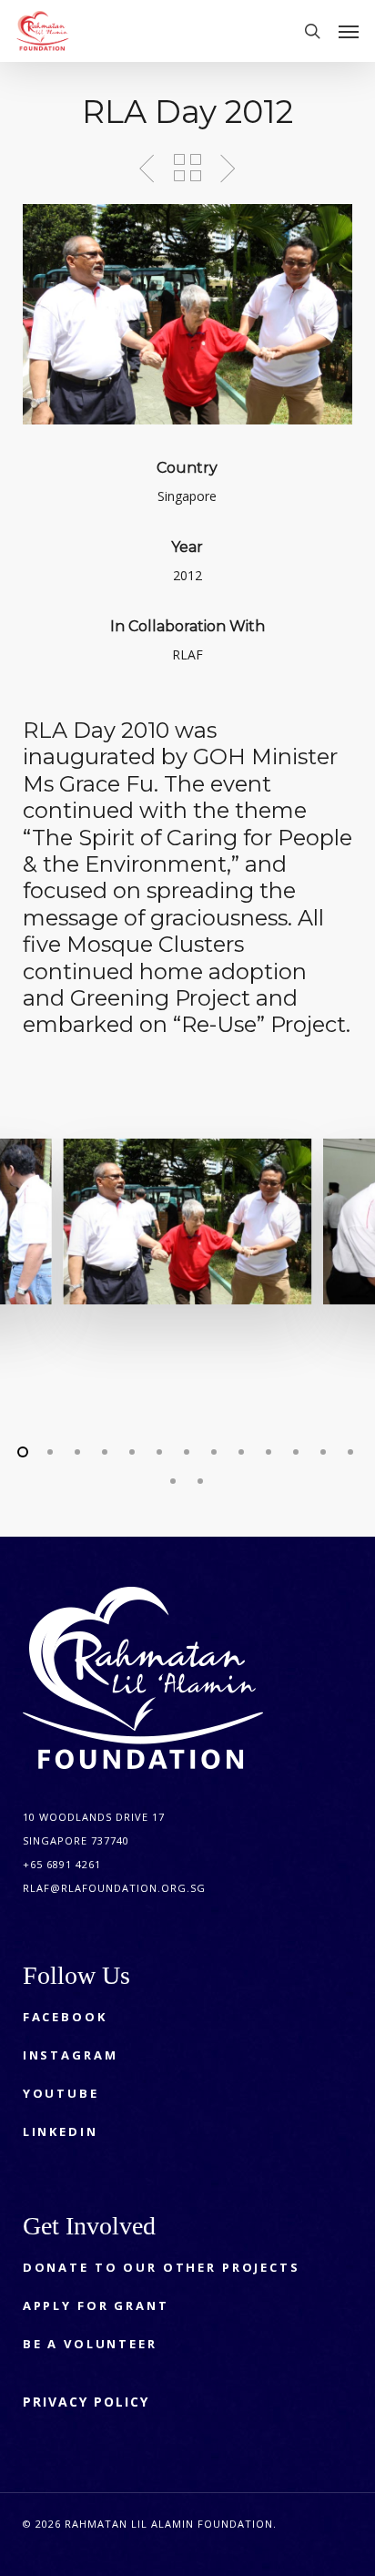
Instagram (71, 2055)
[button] (349, 31)
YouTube (61, 2093)
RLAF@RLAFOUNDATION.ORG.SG (114, 1888)
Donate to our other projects (162, 2267)
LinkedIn (61, 2131)
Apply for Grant (96, 2305)
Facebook (65, 2017)
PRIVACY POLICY (86, 2402)
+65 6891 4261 (62, 1864)
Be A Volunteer (90, 2344)
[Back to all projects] (187, 168)
